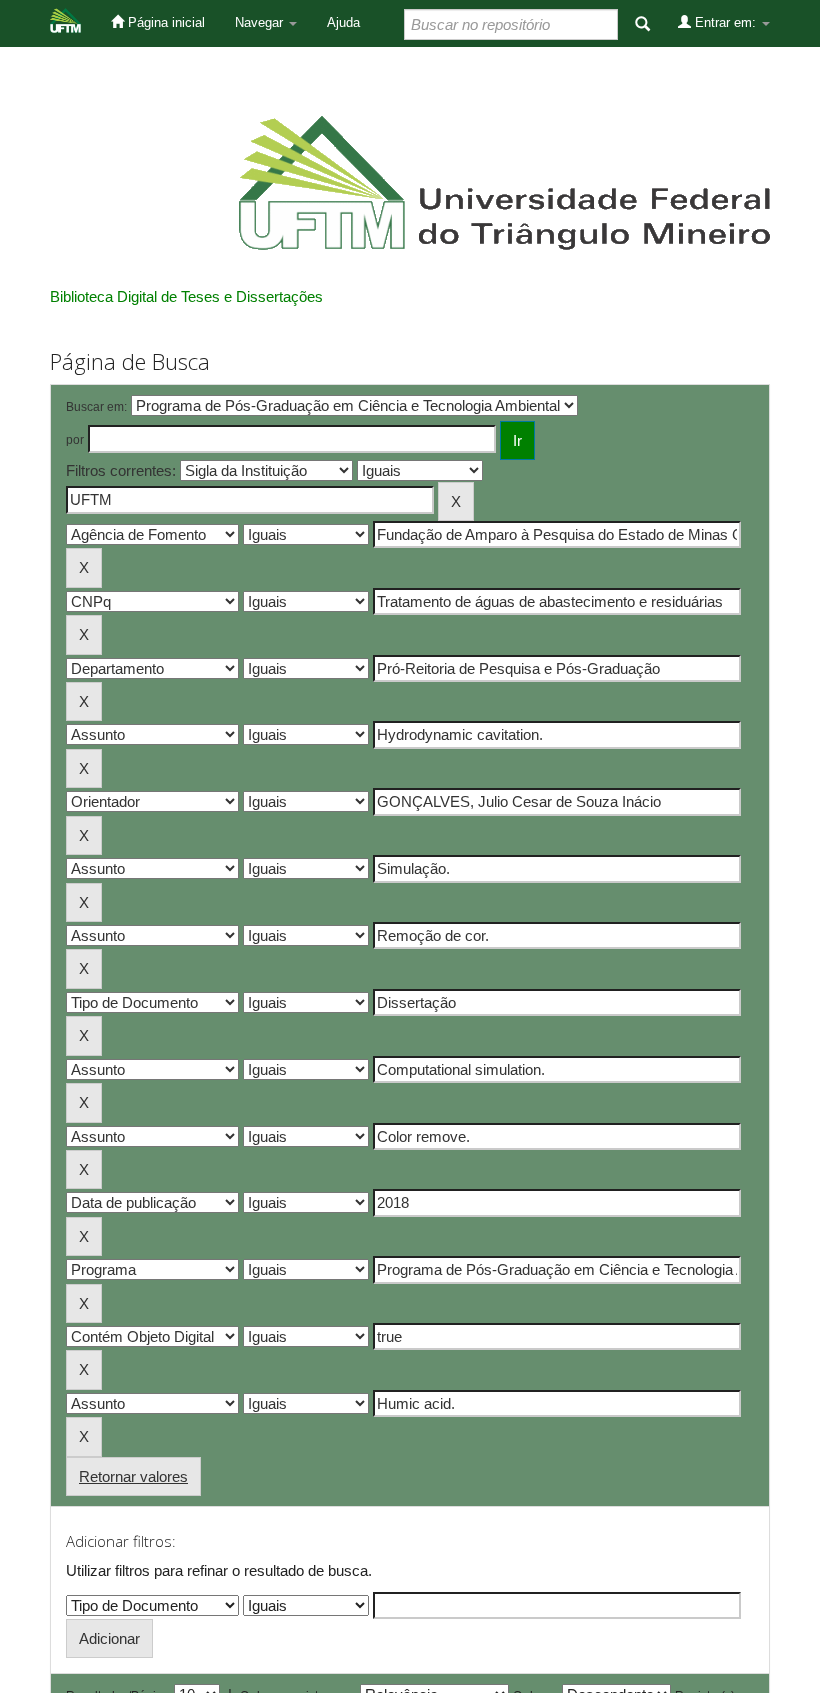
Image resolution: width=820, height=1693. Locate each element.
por (75, 440)
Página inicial (164, 22)
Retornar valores (133, 1476)
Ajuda (343, 22)
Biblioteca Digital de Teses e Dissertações (186, 296)
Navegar (261, 22)
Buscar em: (96, 407)
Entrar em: (725, 22)
